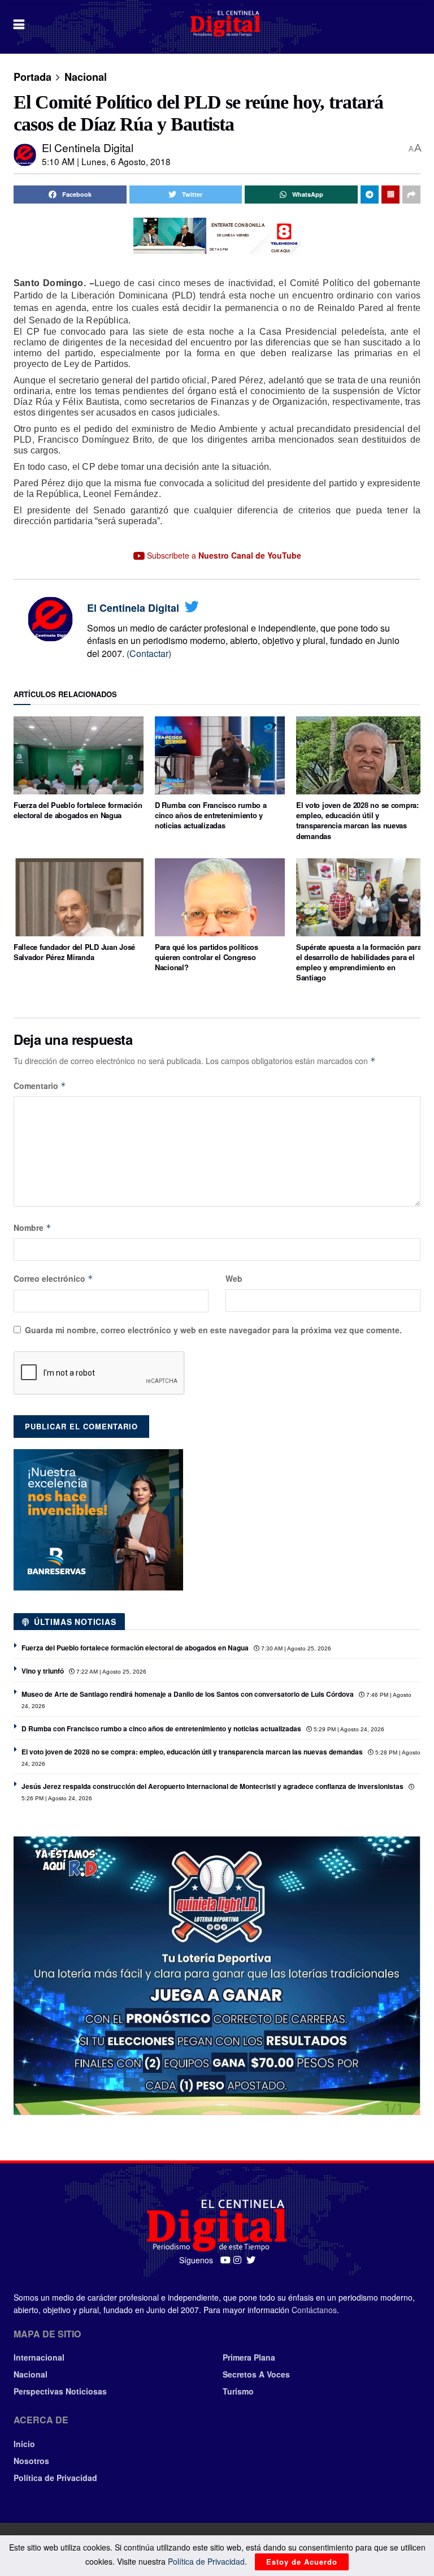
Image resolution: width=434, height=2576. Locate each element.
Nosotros (31, 2461)
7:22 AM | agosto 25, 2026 (110, 1672)
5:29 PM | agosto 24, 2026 (348, 1729)
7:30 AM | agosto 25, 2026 (295, 1648)
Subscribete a (223, 555)
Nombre (32, 1228)
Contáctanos (314, 2310)
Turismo (238, 2391)
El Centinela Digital (88, 147)
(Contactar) (149, 653)
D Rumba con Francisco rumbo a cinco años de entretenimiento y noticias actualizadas (211, 815)
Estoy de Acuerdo (302, 2562)
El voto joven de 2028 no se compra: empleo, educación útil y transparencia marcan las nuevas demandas (357, 820)
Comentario (40, 1086)
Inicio (24, 2444)
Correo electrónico (53, 1278)
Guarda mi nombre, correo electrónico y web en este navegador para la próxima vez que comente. (213, 1330)
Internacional (39, 2357)
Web (234, 1278)
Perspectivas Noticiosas (60, 2391)
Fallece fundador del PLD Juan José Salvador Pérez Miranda (74, 952)
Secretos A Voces (256, 2374)
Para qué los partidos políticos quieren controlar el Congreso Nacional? (207, 957)
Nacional (86, 77)
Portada (32, 77)
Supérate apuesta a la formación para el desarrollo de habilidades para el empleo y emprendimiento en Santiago (359, 962)
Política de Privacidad (55, 2478)
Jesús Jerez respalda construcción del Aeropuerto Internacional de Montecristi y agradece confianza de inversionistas (212, 1786)
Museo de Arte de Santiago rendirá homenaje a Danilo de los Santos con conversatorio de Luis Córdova (188, 1694)
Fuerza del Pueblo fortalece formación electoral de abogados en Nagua (78, 810)
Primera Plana (249, 2357)
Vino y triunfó (43, 1671)
